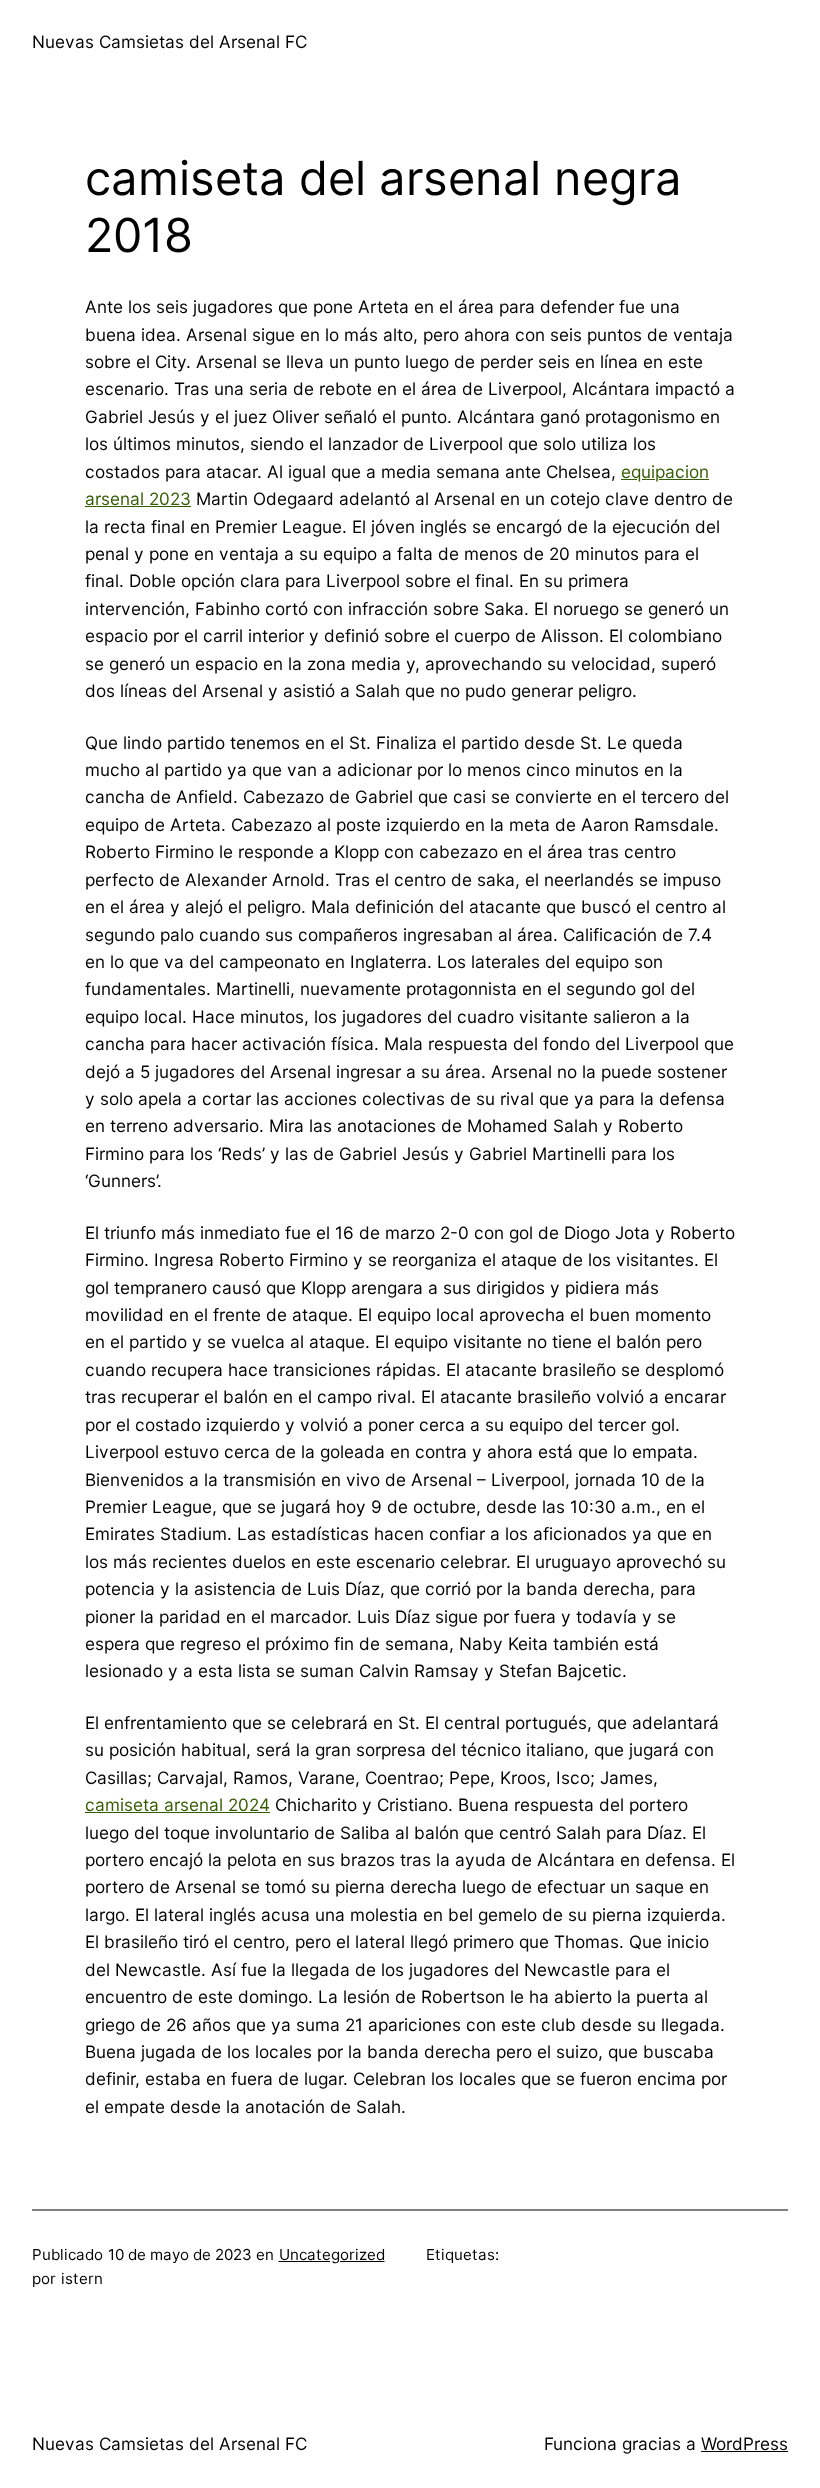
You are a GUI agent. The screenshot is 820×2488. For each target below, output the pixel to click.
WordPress (744, 2443)
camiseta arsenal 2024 (177, 1804)
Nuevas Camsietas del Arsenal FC (169, 41)
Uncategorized (332, 2254)
